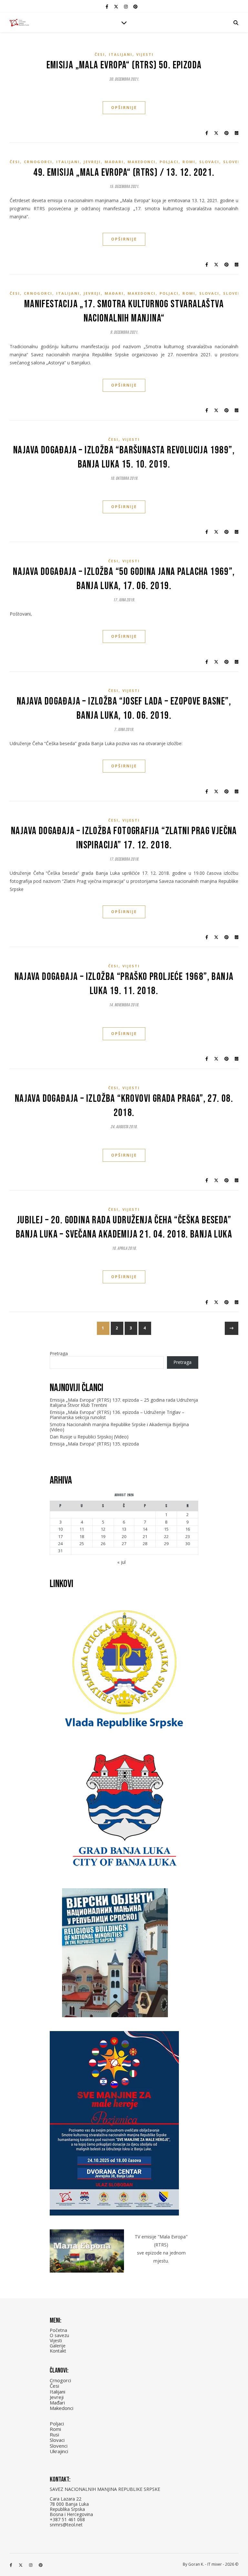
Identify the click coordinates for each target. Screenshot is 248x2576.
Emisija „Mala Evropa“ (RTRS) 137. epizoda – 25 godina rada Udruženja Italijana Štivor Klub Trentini (124, 1402)
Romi (189, 162)
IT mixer (215, 2564)
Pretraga (59, 1353)
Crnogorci (38, 162)
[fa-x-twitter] (117, 6)
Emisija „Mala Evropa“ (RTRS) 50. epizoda (124, 65)
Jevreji (92, 162)
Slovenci (235, 162)
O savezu (59, 2335)
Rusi (54, 2434)
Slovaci (209, 162)
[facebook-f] (107, 6)
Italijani (121, 54)
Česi (100, 54)
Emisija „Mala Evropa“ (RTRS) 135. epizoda (94, 1444)
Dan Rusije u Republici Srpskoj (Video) (89, 1437)
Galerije (58, 2346)
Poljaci (169, 162)
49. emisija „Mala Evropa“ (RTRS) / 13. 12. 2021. (124, 173)
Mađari (114, 162)
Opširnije (124, 108)
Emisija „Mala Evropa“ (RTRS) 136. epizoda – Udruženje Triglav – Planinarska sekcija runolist (117, 1415)
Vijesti (145, 54)
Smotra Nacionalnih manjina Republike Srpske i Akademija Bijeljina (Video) (119, 1427)
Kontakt (58, 2351)
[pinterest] (135, 6)
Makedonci (142, 162)
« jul (121, 1562)
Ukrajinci (59, 2451)
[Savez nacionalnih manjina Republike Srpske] (19, 23)
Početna (58, 2330)
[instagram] (126, 6)
